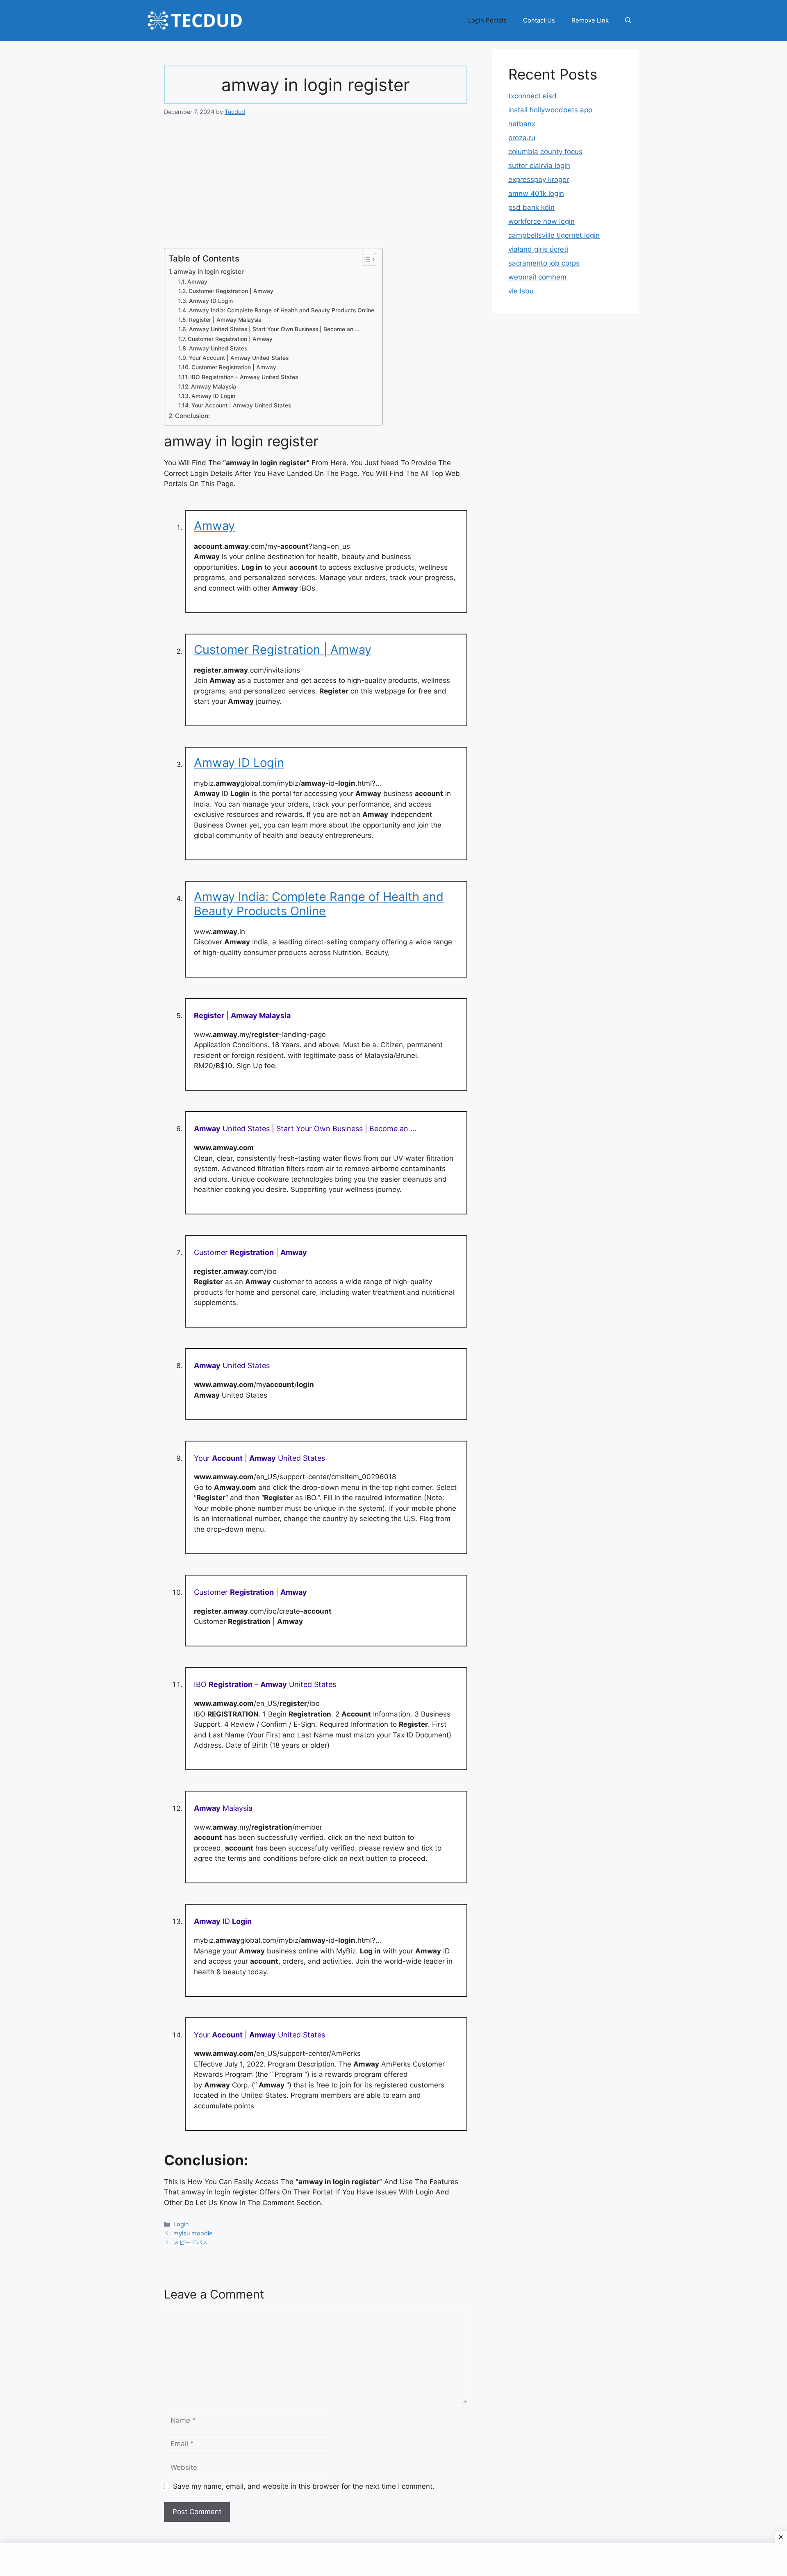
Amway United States (218, 348)
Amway (197, 282)
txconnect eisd (532, 96)
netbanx (522, 124)
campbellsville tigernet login (554, 235)
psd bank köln (531, 207)
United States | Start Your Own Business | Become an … (305, 1129)
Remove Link (590, 20)
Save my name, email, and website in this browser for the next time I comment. (304, 2486)
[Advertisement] (316, 187)
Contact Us (539, 20)
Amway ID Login (211, 301)
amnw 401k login (536, 193)
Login (181, 2224)
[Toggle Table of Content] (365, 259)
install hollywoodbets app (550, 110)
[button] (628, 20)
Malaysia (223, 1808)
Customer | (250, 1252)
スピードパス (191, 2242)
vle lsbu (521, 291)
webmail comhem (537, 277)
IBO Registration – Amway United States (244, 377)
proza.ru (522, 138)
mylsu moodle (193, 2233)
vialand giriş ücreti (538, 249)
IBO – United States (265, 1684)
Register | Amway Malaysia (225, 320)
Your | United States (259, 1458)
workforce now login (541, 221)
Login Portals (487, 20)
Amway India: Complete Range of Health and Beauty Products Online (282, 310)
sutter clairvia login (539, 166)
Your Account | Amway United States (239, 358)
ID (223, 1921)
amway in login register (209, 272)
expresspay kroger (539, 180)
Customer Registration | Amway (231, 291)
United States (232, 1365)
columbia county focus (545, 152)
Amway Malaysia (214, 387)
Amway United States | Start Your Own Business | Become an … (274, 329)
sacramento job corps (544, 263)
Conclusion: (192, 416)
